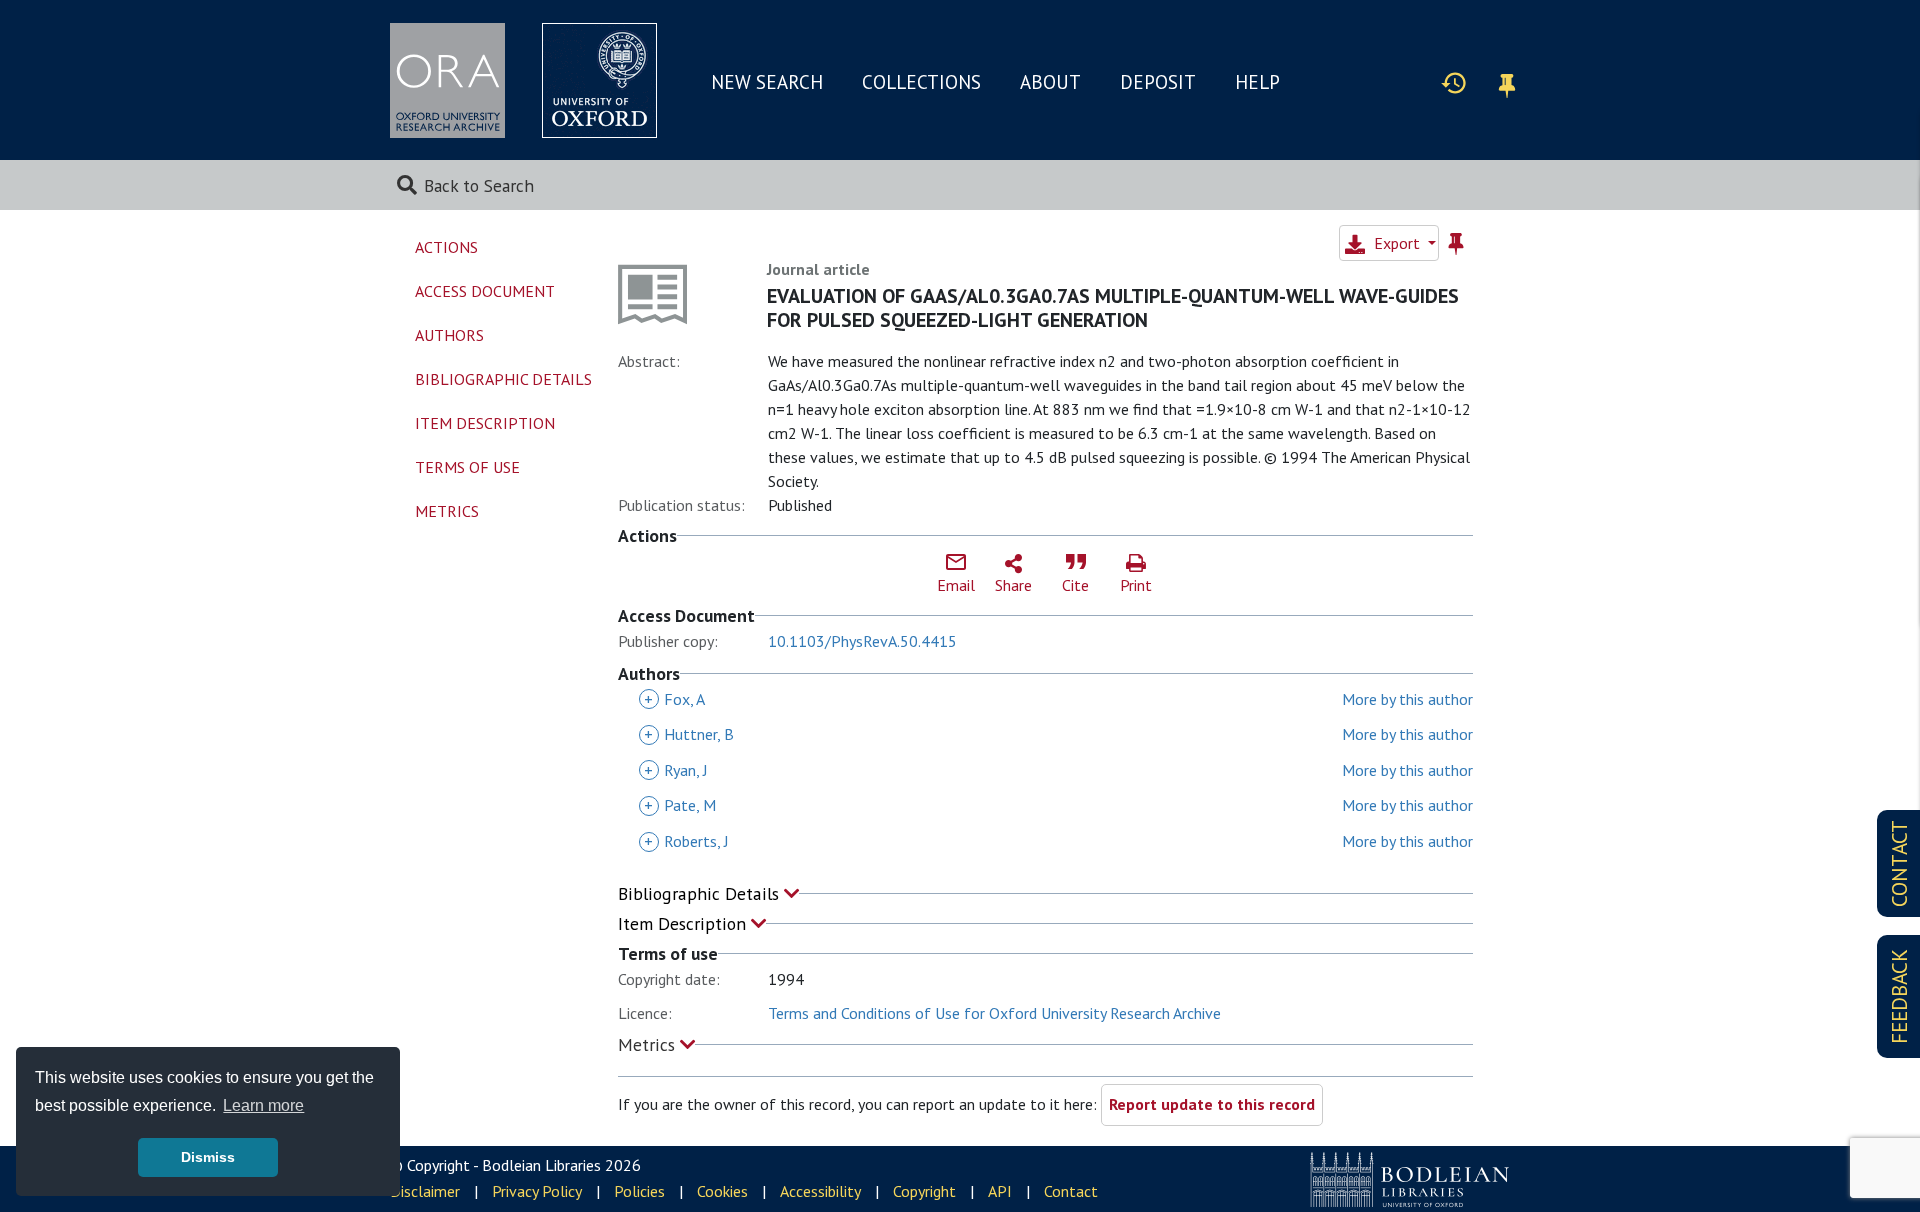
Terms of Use (467, 467)
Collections (921, 82)
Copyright (924, 1191)
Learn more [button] (263, 1105)
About (1050, 82)
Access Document (485, 291)
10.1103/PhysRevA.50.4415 (862, 641)
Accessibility (820, 1191)
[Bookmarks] (1507, 82)
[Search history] (1454, 82)
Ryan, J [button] (676, 770)
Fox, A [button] (674, 699)
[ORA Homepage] (447, 80)
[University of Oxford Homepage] (599, 80)
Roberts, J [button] (686, 841)
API (1000, 1191)
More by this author (1407, 699)
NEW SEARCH (767, 82)
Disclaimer (425, 1191)
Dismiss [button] (208, 1157)
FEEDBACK (1899, 996)
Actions (446, 247)
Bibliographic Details (701, 893)
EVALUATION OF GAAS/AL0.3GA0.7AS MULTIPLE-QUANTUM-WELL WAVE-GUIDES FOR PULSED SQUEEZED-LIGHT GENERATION (1113, 308)
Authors (449, 335)
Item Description (684, 923)
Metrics (649, 1044)
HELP (1257, 82)
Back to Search (479, 185)
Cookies (722, 1191)
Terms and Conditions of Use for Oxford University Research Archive (994, 1013)
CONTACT (1899, 863)
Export (1397, 243)
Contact (1071, 1191)
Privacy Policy (537, 1191)
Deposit (1158, 82)
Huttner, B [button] (689, 734)
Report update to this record (1212, 1104)
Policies (639, 1191)
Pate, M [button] (680, 805)
